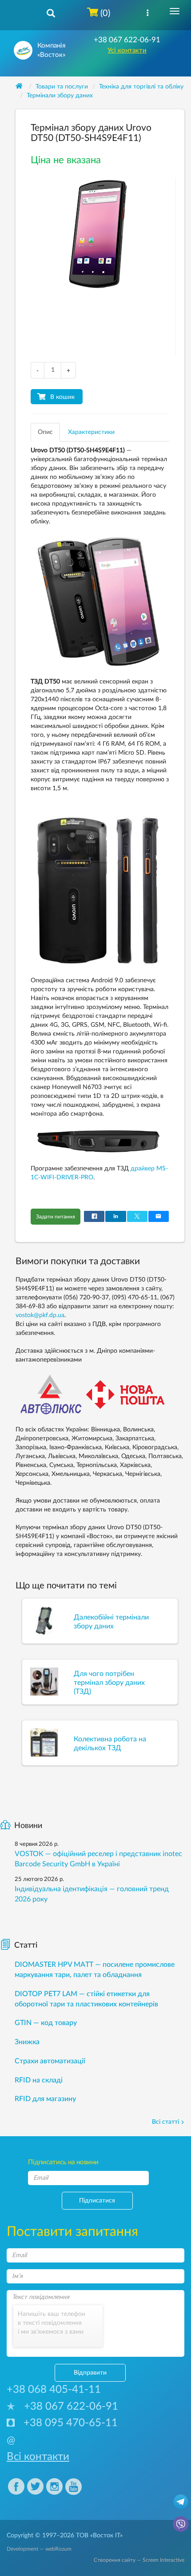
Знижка (27, 2042)
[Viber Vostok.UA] (181, 2524)
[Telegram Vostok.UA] (181, 2501)
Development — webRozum (39, 2549)
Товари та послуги (62, 87)
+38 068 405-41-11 (54, 2390)
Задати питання (56, 1217)
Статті (26, 1945)
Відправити (90, 2373)
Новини (28, 1826)
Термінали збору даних (60, 96)
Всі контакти (38, 2457)
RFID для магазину (45, 2099)
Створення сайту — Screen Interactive (139, 2560)
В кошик (62, 397)
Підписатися (97, 2201)
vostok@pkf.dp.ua (40, 1315)
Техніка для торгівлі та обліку (141, 87)
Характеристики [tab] (91, 432)
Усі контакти (127, 50)
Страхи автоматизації (50, 2061)
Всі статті (165, 2122)
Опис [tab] (45, 432)
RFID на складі (39, 2080)
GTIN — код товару (46, 2023)
